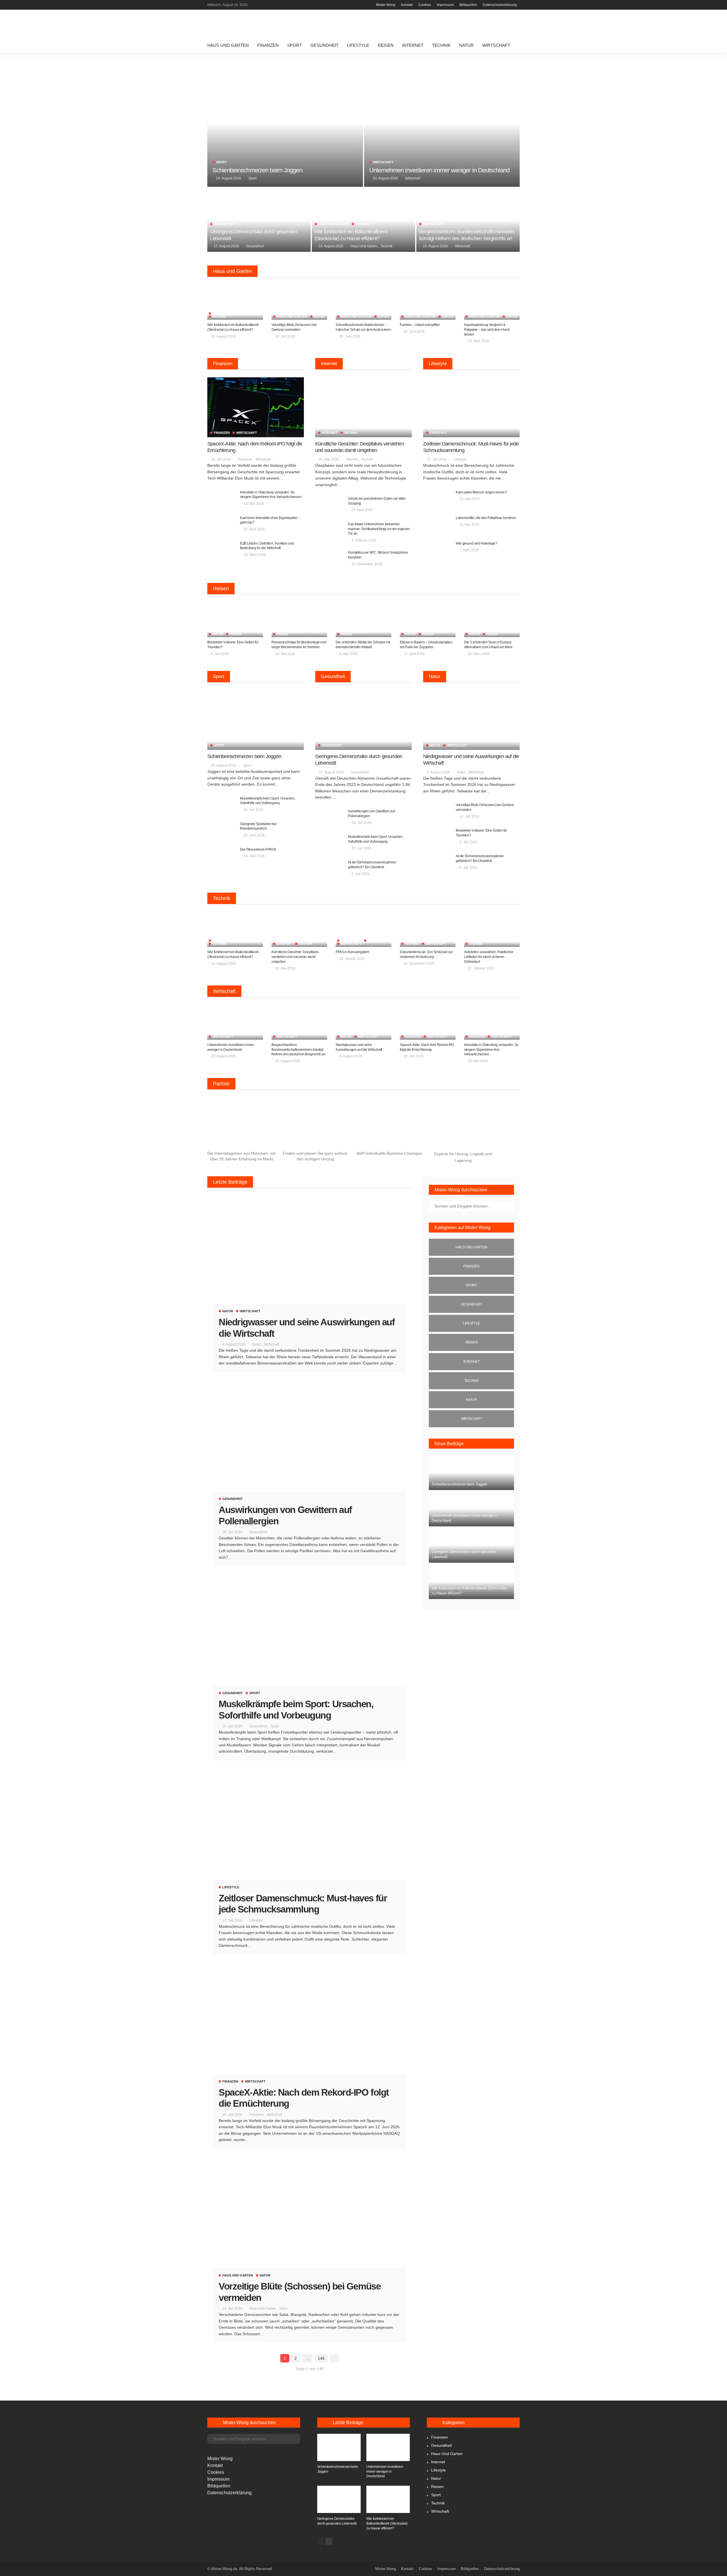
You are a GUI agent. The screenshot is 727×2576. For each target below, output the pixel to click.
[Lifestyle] (471, 1323)
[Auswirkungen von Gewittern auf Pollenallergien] (329, 818)
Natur (466, 45)
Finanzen (268, 45)
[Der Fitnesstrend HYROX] (222, 856)
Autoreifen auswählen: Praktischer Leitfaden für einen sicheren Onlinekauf (489, 957)
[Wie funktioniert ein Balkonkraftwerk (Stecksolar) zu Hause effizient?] (363, 220)
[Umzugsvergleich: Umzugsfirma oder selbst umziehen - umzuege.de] (315, 1125)
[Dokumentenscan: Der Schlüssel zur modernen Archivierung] (428, 929)
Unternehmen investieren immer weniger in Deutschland (439, 170)
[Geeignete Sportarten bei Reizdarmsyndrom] (222, 831)
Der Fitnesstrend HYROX (258, 849)
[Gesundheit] (471, 1304)
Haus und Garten (228, 45)
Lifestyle (358, 45)
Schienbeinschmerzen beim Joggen (257, 170)
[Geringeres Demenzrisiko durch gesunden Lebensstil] (259, 220)
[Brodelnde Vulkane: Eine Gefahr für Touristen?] (235, 620)
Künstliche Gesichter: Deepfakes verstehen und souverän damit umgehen (295, 957)
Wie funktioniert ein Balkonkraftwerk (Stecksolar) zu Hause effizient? (387, 2523)
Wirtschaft (496, 45)
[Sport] (471, 1285)
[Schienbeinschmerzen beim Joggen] (285, 123)
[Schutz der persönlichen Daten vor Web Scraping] (329, 506)
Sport (294, 45)
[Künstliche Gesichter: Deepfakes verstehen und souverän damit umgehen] (363, 407)
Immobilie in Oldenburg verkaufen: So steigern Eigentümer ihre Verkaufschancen (491, 1050)
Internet (413, 45)
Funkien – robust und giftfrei (420, 325)
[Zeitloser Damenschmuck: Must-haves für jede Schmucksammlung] (471, 407)
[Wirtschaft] (471, 1419)
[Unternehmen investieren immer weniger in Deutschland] (442, 123)
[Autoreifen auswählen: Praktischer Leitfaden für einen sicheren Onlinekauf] (492, 929)
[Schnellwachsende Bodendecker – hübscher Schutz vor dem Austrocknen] (363, 302)
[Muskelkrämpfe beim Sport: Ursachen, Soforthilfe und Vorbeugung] (222, 805)
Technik (441, 45)
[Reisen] (471, 1342)
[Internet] (471, 1362)
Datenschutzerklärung (500, 5)
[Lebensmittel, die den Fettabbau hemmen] (437, 525)
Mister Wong (386, 5)
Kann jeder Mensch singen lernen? (481, 492)
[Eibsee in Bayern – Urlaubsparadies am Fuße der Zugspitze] (428, 620)
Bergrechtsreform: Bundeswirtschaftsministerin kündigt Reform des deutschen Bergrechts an (298, 1050)
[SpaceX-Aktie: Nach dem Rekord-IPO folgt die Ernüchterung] (256, 407)
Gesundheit (324, 45)
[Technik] (471, 1381)
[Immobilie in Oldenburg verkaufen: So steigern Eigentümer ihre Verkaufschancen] (222, 499)
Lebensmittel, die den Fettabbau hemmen (486, 518)
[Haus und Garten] (471, 1247)
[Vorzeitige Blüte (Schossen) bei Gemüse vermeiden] (299, 302)
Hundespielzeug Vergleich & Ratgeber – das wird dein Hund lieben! (487, 330)
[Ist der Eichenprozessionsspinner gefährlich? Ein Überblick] (329, 869)
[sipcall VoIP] (389, 1125)
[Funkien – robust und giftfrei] (428, 302)
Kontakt (407, 5)
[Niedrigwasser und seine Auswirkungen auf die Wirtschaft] (471, 720)
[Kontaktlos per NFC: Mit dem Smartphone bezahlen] (329, 559)
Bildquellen (468, 5)
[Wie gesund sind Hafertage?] (437, 550)
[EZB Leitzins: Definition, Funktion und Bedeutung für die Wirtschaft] (222, 550)
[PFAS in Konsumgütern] (363, 929)
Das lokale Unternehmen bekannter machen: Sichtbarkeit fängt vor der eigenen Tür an (379, 529)
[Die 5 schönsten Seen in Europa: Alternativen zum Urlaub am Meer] (492, 620)
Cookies (425, 5)
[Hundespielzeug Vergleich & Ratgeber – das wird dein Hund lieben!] (492, 302)
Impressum (445, 5)
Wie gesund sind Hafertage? (477, 543)
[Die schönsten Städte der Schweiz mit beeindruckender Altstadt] (363, 620)
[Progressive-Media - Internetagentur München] (241, 1125)
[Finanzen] (471, 1266)
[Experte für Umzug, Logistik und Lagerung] (463, 1125)
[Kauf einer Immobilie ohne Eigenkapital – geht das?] (222, 525)
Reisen (386, 45)
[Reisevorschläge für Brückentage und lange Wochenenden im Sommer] (299, 620)
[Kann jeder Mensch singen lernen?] (437, 499)
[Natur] (471, 1400)
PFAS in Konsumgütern (353, 952)
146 (321, 2358)
